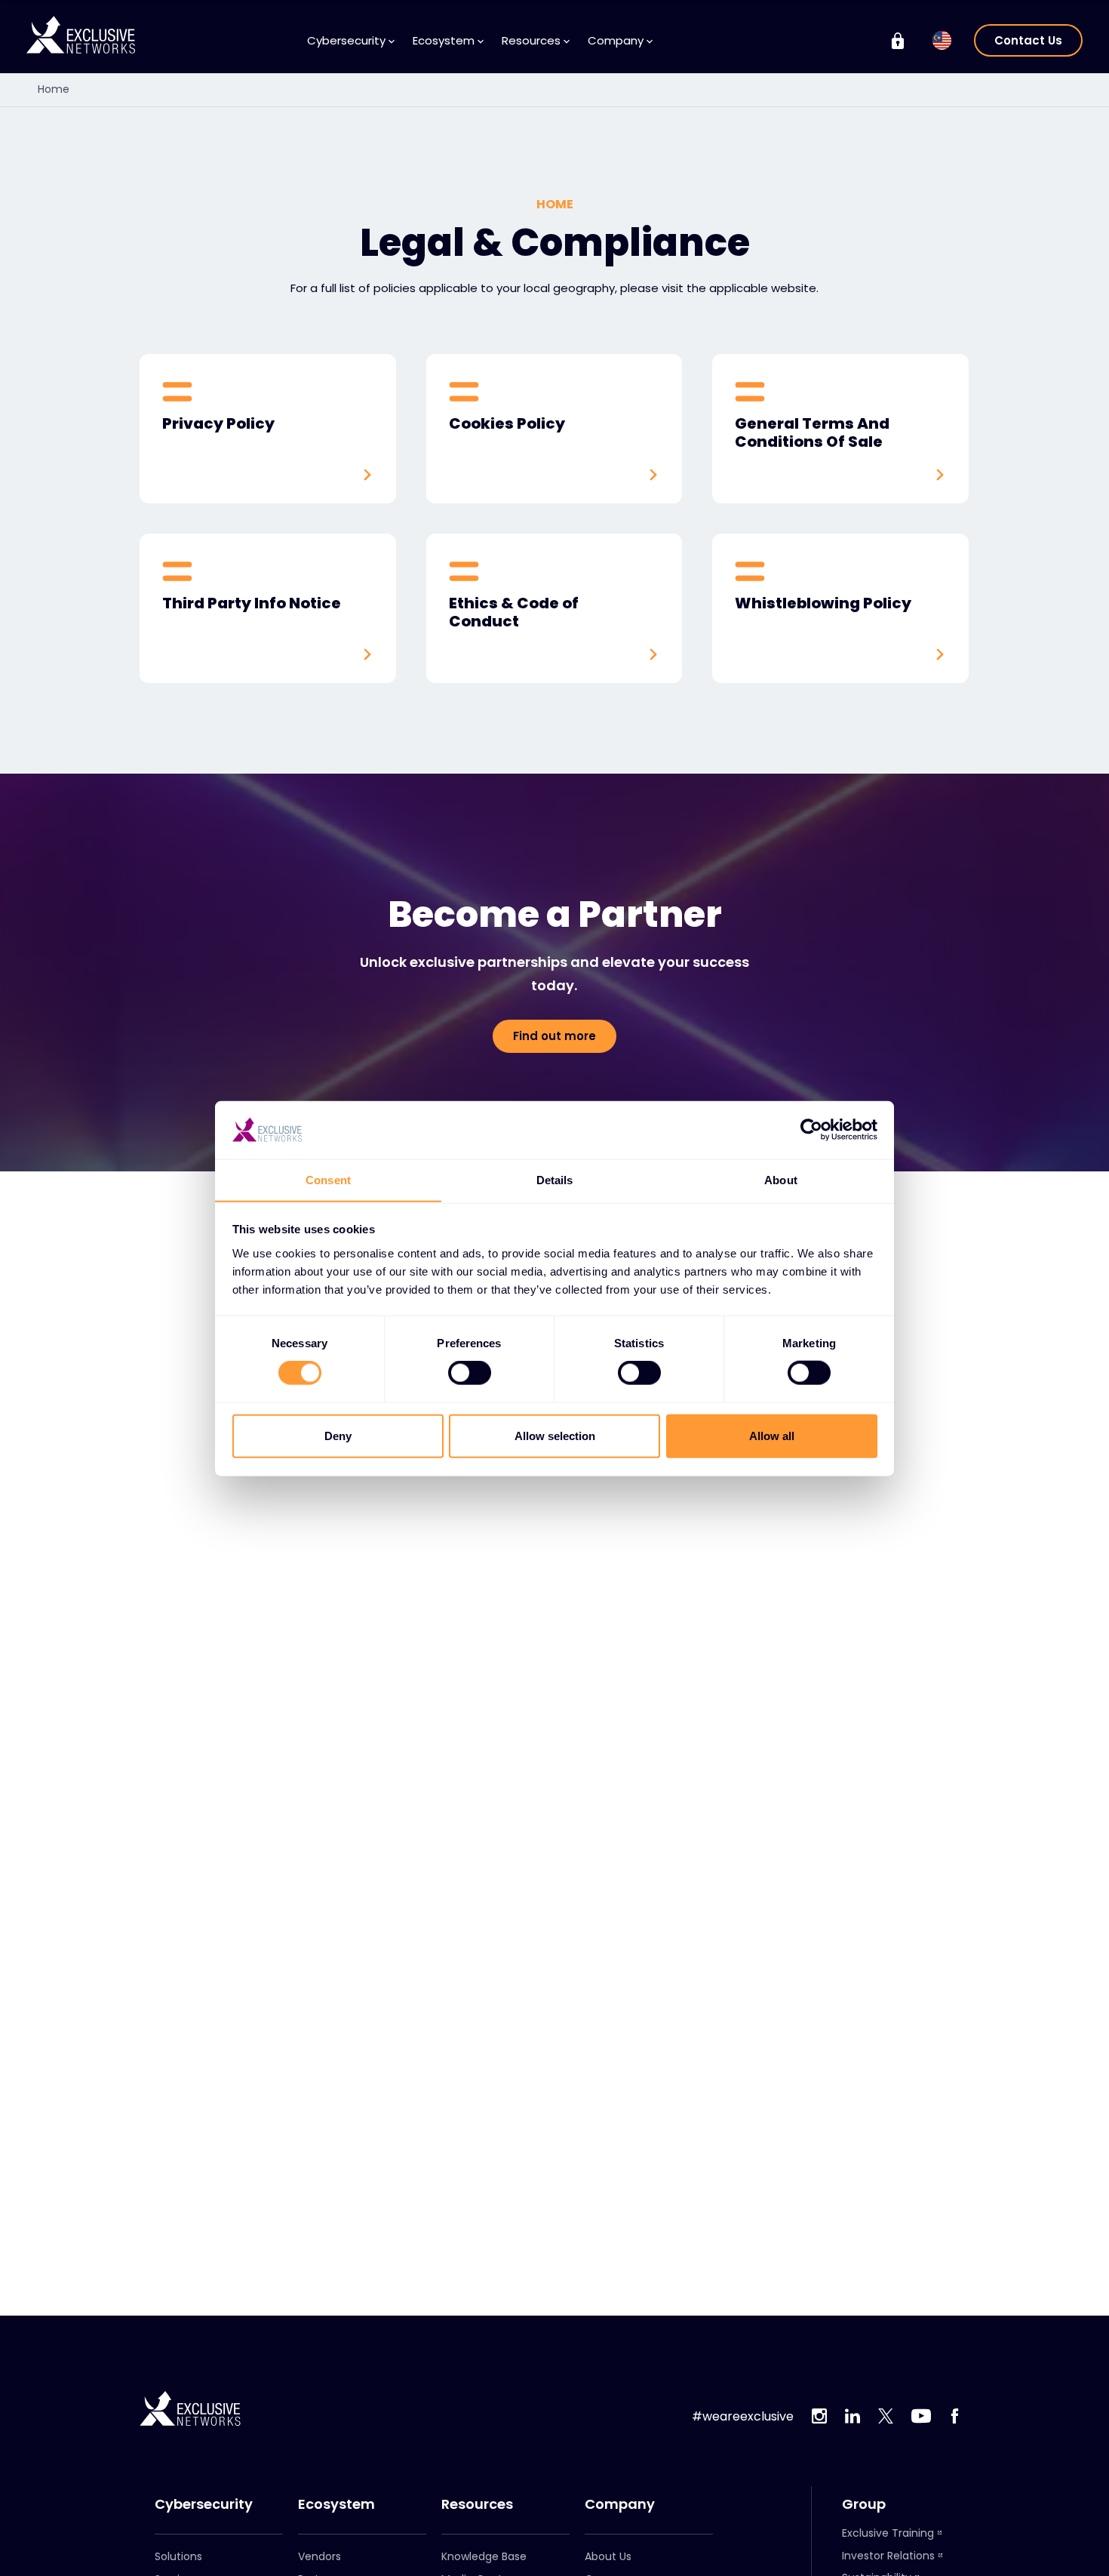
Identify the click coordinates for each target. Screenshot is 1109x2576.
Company (620, 2504)
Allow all (772, 1435)
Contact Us (1028, 40)
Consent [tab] (328, 1179)
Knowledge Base (484, 2556)
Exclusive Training (888, 2533)
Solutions (178, 2556)
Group (864, 2504)
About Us (608, 2556)
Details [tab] (555, 1179)
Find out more (554, 1036)
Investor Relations (888, 2556)
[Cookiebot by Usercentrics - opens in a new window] (811, 1130)
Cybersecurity (204, 2504)
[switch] (470, 1373)
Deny (338, 1435)
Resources (477, 2504)
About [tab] (781, 1179)
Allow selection (555, 1435)
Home (54, 89)
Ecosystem (336, 2504)
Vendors (319, 2556)
